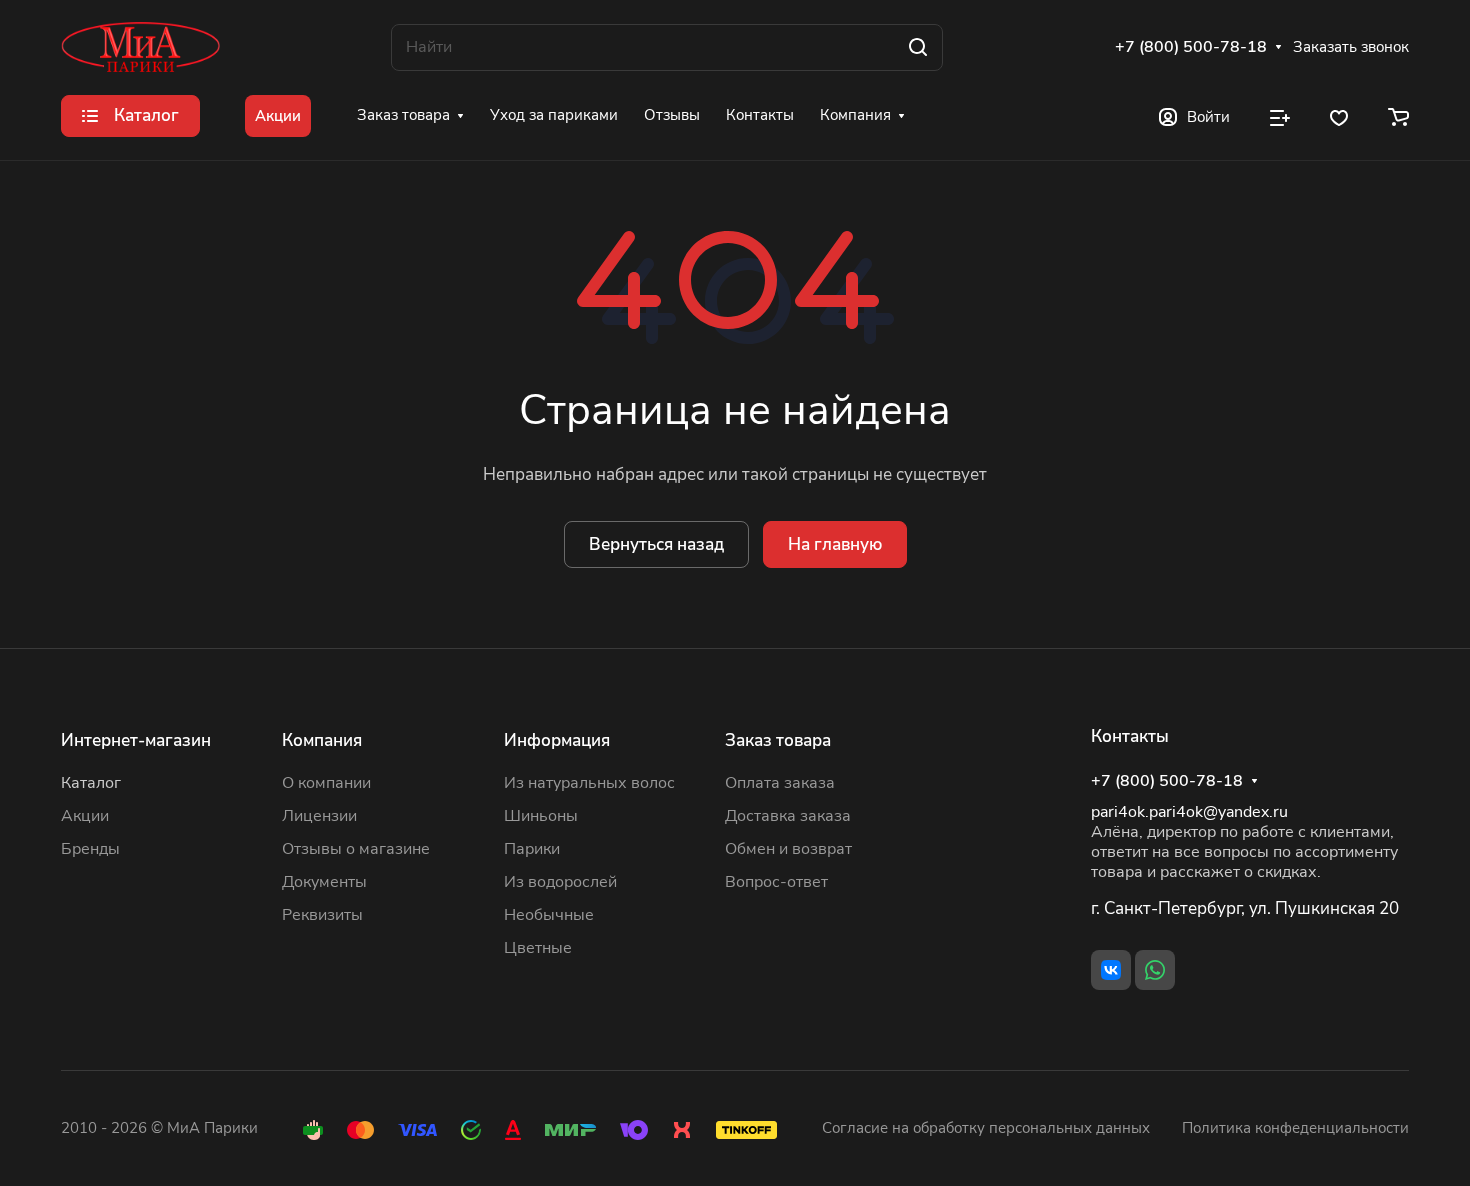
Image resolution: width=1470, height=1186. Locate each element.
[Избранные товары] (1339, 116)
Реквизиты (322, 915)
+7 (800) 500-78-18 (1191, 47)
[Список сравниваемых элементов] (1280, 116)
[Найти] (918, 47)
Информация (557, 740)
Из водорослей (560, 882)
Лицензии (319, 816)
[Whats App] (1155, 970)
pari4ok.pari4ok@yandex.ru (1189, 812)
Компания (322, 740)
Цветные (538, 948)
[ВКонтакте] (1111, 970)
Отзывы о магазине (356, 849)
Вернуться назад (656, 544)
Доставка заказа (788, 816)
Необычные (549, 915)
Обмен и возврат (788, 849)
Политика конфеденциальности (1295, 1128)
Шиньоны (541, 816)
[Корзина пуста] (1398, 116)
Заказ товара (778, 740)
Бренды (90, 849)
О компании (326, 783)
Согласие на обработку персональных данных (986, 1128)
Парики (532, 849)
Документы (324, 882)
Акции (85, 816)
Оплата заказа (780, 783)
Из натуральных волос (589, 783)
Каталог (91, 783)
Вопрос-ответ (776, 882)
